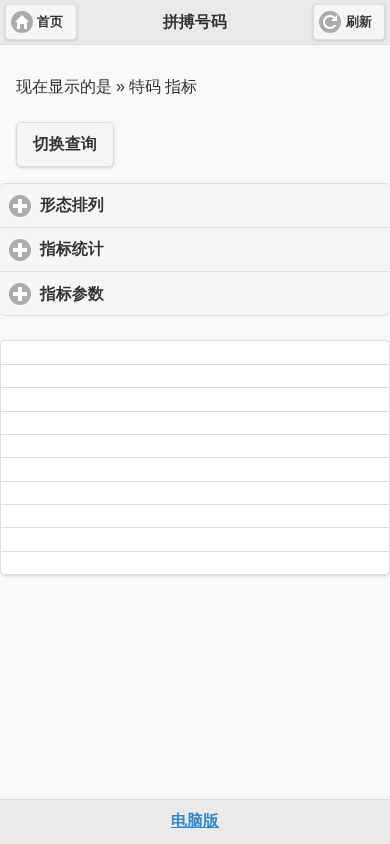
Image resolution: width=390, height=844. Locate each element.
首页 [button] (50, 22)
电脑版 (195, 820)
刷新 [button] (359, 22)
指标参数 (165, 293)
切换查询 (65, 143)
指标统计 (165, 248)
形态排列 (165, 204)
